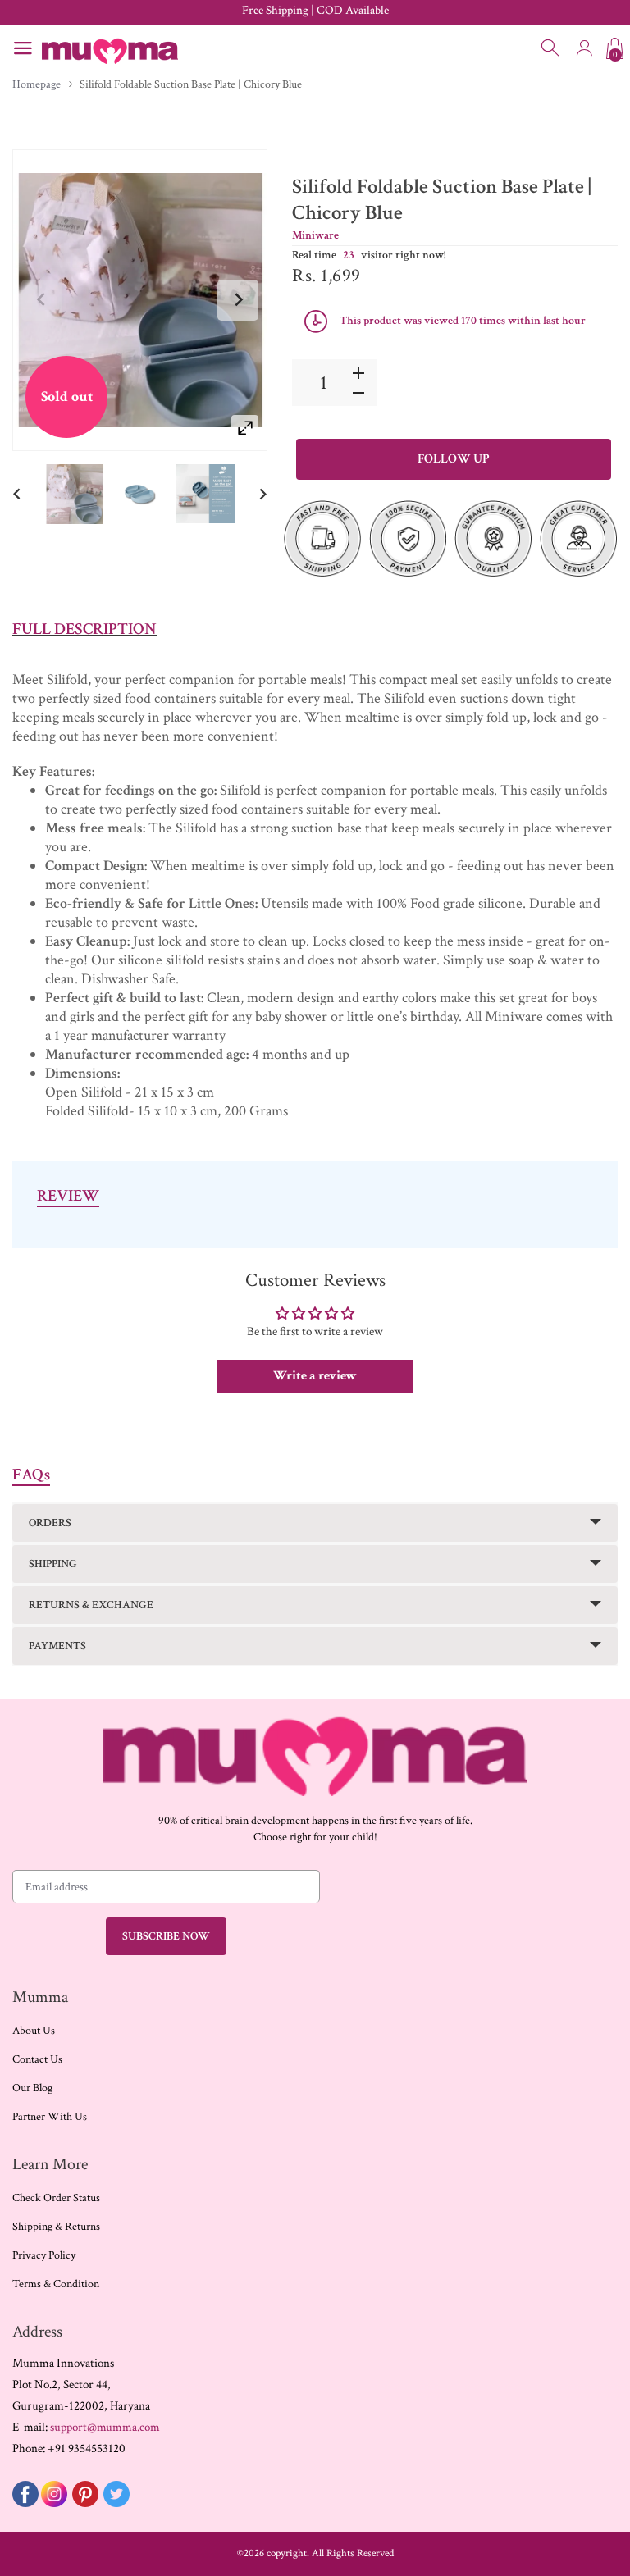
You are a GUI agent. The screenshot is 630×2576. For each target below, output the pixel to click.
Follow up (454, 459)
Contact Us (37, 2059)
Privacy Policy (44, 2255)
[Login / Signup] (584, 48)
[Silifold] (75, 494)
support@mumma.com (105, 2427)
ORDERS (50, 1523)
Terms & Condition (56, 2284)
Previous (42, 300)
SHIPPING (53, 1564)
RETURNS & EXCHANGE (91, 1605)
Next (238, 300)
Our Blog (32, 2088)
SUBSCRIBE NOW (166, 1936)
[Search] (551, 48)
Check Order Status (56, 2198)
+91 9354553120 (87, 2448)
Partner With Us (50, 2117)
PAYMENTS (57, 1646)
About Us (34, 2031)
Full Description (84, 629)
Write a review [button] (315, 1376)
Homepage (37, 84)
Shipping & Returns (56, 2227)
